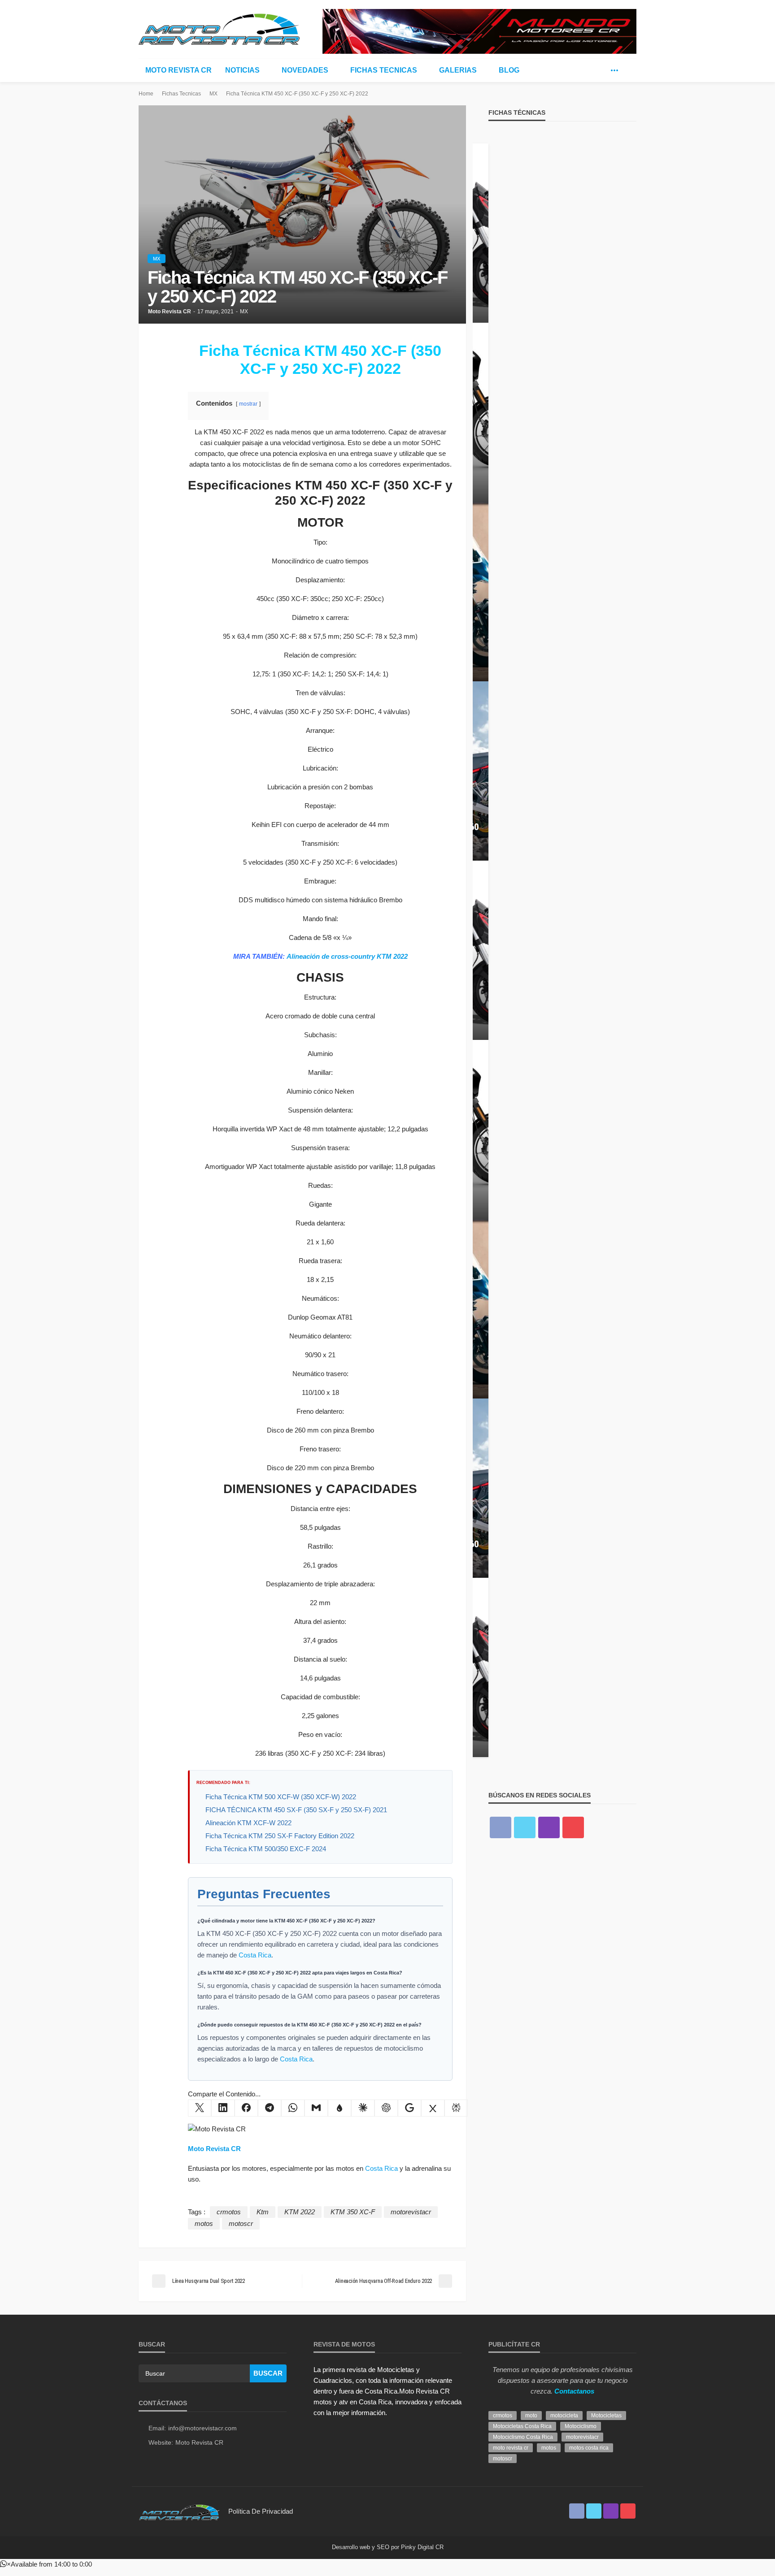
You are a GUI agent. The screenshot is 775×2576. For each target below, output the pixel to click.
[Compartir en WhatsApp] (293, 2108)
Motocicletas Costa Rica (522, 2426)
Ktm (263, 2212)
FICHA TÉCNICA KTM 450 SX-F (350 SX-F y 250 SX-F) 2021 (296, 1810)
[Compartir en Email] (316, 2108)
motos (204, 2223)
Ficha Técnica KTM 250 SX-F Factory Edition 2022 (280, 1836)
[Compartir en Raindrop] (340, 2108)
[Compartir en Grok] (433, 2108)
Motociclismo (581, 2426)
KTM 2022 (300, 2212)
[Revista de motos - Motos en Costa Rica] (219, 28)
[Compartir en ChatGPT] (386, 2108)
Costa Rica (255, 1955)
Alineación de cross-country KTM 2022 (347, 956)
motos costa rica (589, 2448)
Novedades (305, 70)
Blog (509, 70)
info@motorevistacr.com (202, 2428)
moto (531, 2416)
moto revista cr (511, 2448)
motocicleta (564, 2416)
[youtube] (573, 1827)
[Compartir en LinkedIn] (223, 2108)
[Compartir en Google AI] (409, 2108)
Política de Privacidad (261, 2511)
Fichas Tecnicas (384, 70)
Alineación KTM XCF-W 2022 (248, 1823)
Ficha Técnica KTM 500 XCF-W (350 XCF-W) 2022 (281, 1797)
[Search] (629, 70)
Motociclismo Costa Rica (523, 2437)
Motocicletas (606, 2416)
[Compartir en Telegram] (270, 2108)
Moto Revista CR (179, 70)
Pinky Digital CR (422, 2547)
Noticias (242, 70)
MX (157, 259)
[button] (46, 2564)
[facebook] (588, 70)
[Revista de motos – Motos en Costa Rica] (179, 2511)
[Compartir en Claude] (363, 2108)
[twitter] (601, 70)
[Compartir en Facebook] (246, 2108)
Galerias (458, 70)
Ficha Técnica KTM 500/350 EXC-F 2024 (266, 1849)
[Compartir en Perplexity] (456, 2108)
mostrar (248, 404)
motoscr (241, 2223)
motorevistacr (411, 2212)
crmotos (229, 2212)
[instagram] (549, 1827)
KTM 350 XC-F (353, 2212)
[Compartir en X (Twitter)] (200, 2108)
